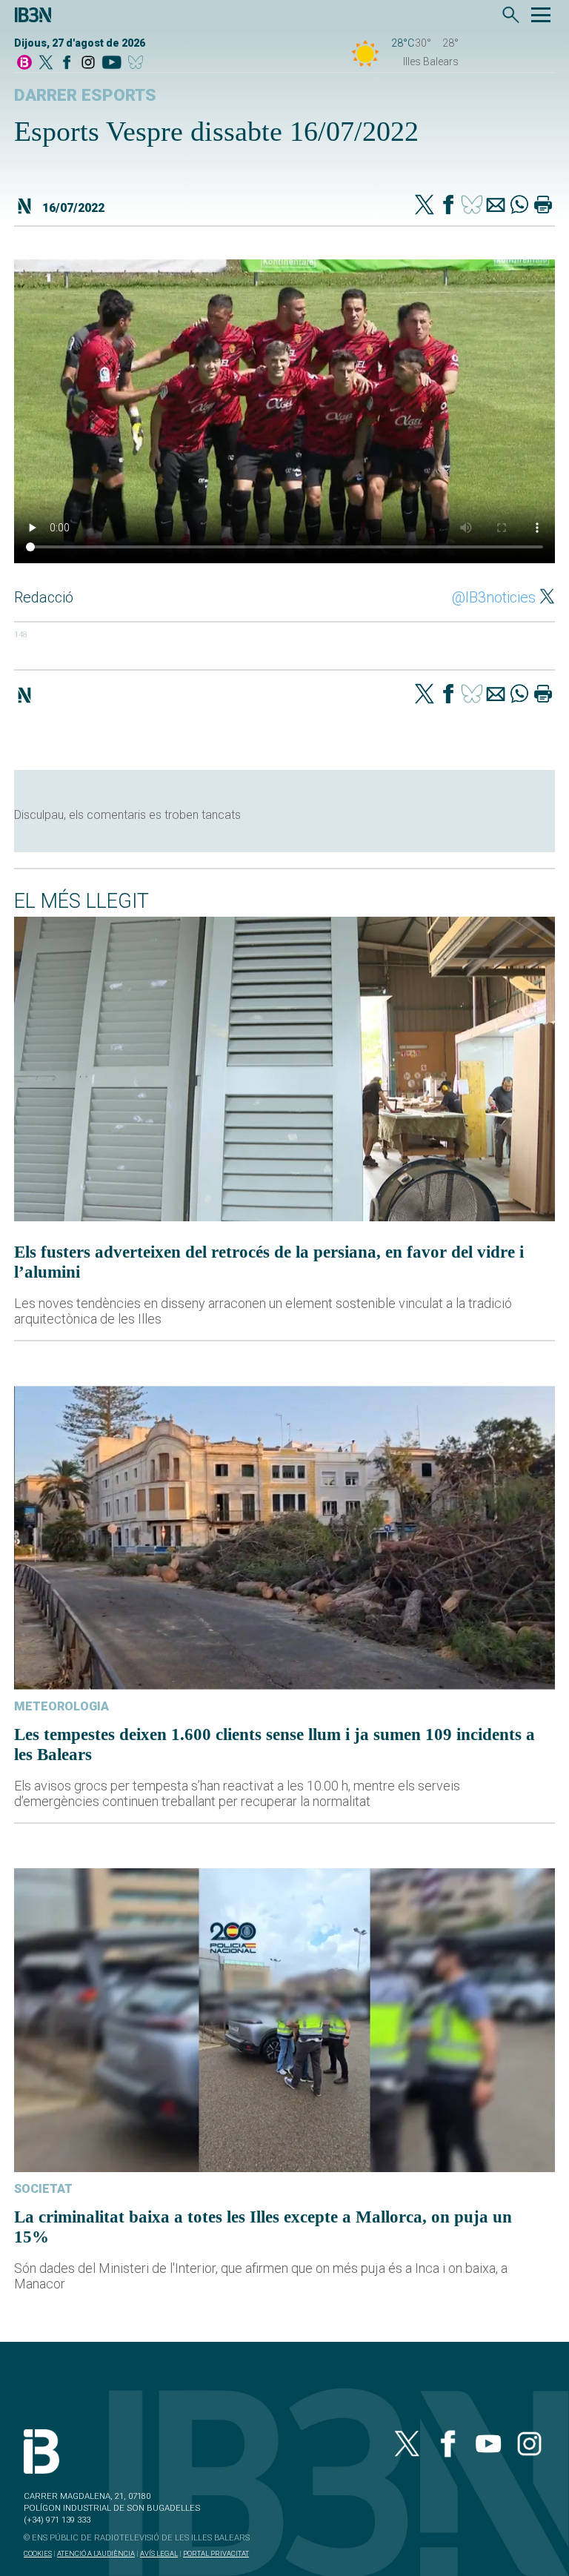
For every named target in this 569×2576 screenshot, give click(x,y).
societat (43, 2189)
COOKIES (38, 2553)
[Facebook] (67, 63)
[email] (496, 206)
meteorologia (61, 1706)
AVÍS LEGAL (159, 2553)
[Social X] (46, 63)
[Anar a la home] (24, 63)
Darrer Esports (85, 95)
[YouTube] (112, 63)
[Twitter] (425, 206)
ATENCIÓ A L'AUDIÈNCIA (96, 2553)
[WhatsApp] (519, 206)
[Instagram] (88, 63)
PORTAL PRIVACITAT (216, 2553)
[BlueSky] (138, 63)
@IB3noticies (494, 597)
